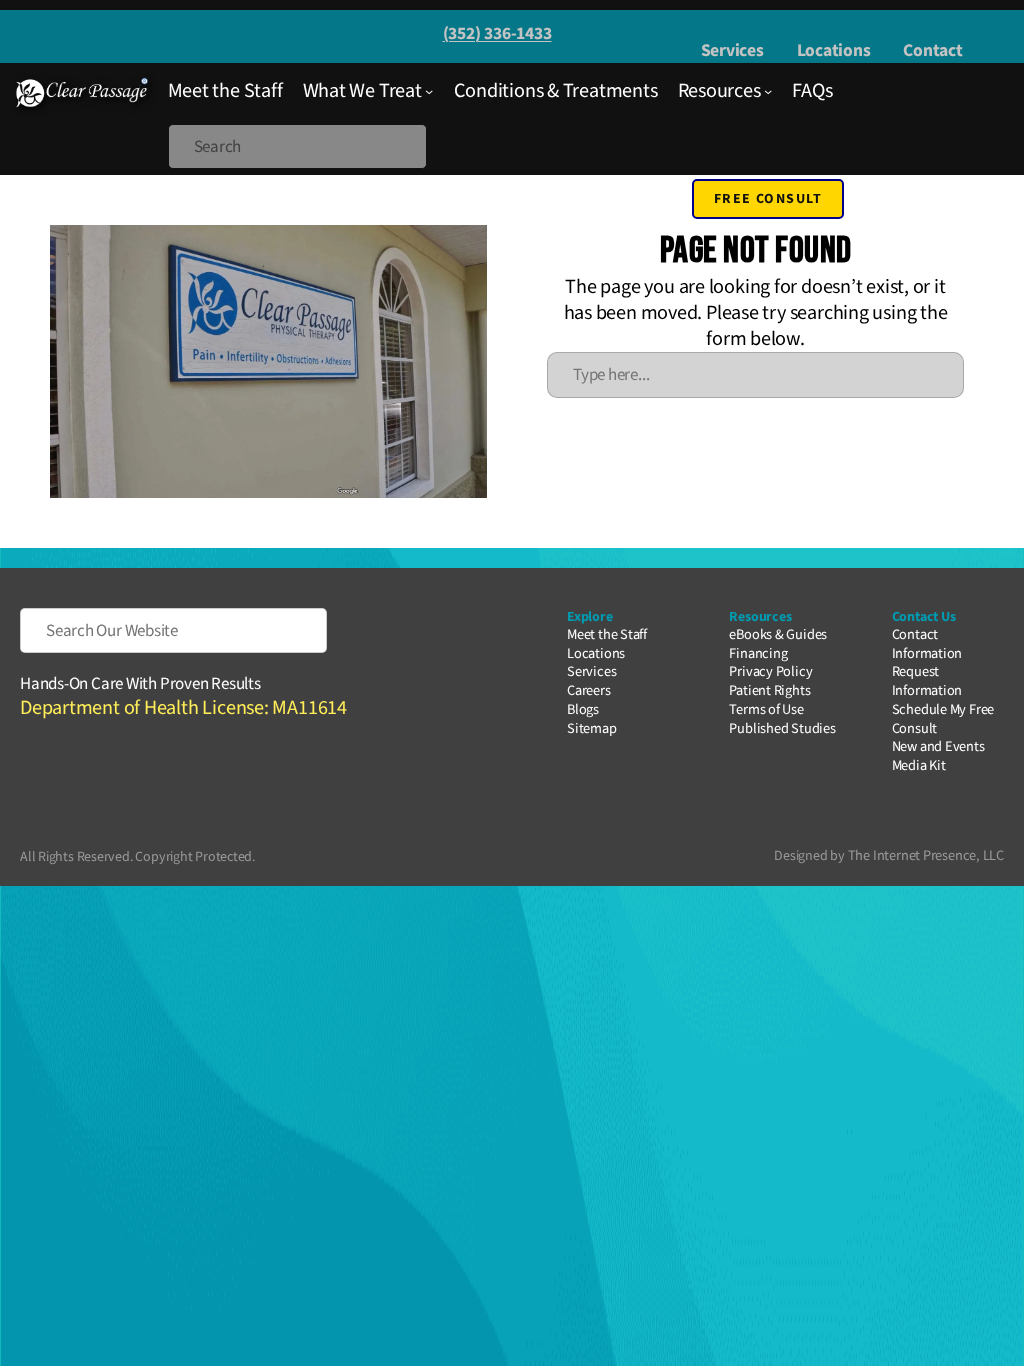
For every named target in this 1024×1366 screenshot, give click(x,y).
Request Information (927, 681)
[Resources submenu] (768, 91)
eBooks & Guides (778, 634)
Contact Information (927, 644)
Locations (834, 50)
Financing (758, 653)
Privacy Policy (770, 671)
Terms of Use (766, 709)
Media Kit (919, 765)
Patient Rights (769, 690)
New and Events (938, 746)
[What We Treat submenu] (429, 91)
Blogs (583, 709)
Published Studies (782, 728)
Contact (932, 50)
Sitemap (591, 728)
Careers (588, 690)
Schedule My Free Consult (943, 719)
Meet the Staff (607, 634)
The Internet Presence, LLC (926, 855)
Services (732, 50)
